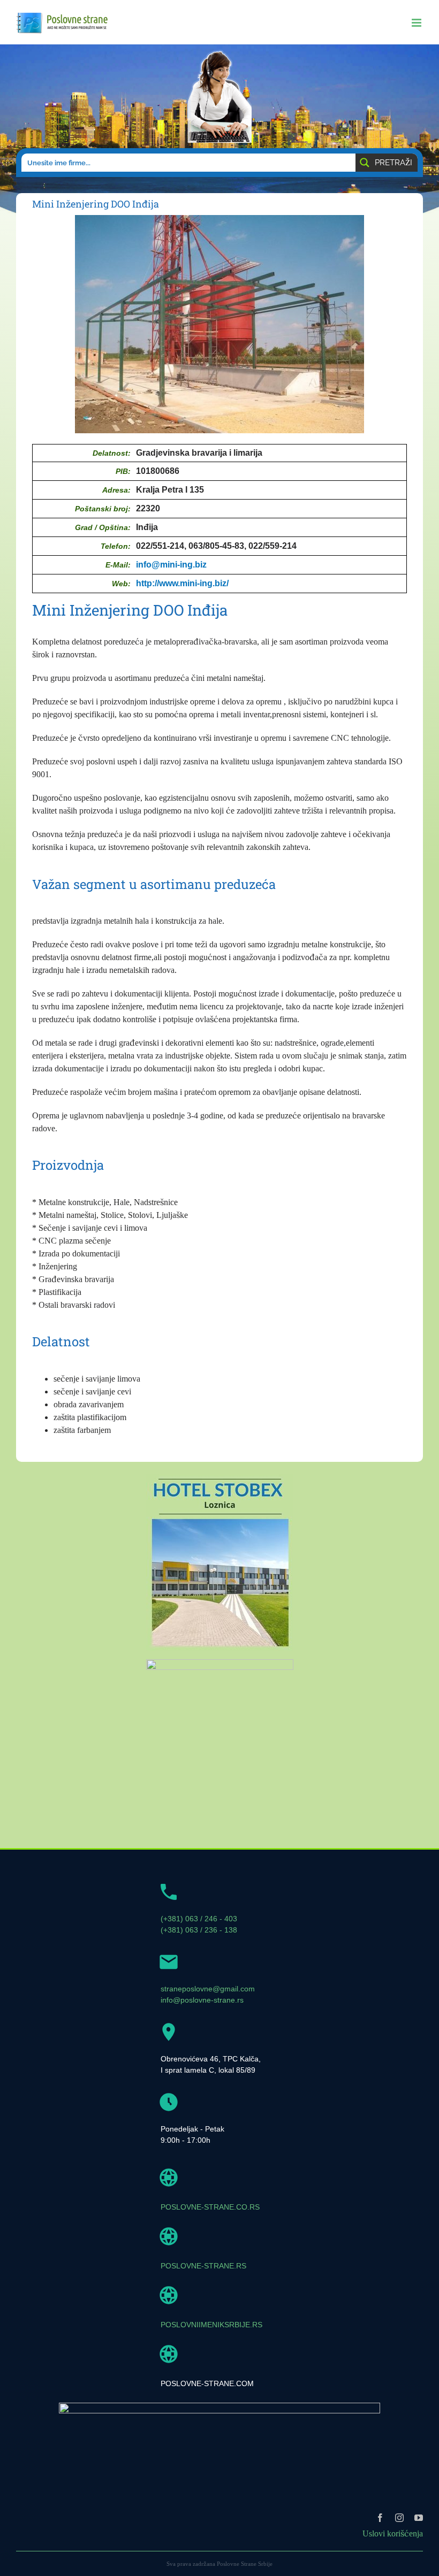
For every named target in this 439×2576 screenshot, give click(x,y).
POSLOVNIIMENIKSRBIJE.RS (211, 2325)
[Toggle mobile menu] (417, 23)
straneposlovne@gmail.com (208, 1989)
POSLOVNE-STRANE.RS (203, 2266)
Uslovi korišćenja (393, 2533)
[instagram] (399, 2518)
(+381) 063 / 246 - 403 (199, 1919)
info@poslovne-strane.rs (202, 2000)
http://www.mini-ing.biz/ (182, 583)
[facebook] (380, 2518)
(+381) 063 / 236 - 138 (199, 1930)
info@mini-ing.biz (171, 565)
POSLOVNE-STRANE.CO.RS (210, 2207)
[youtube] (419, 2518)
